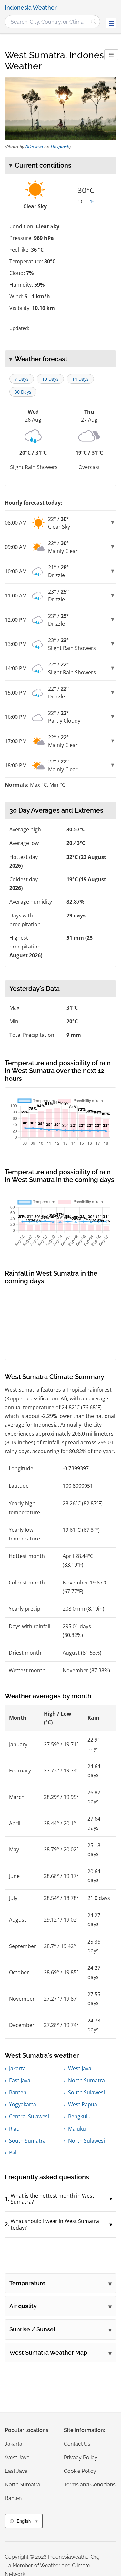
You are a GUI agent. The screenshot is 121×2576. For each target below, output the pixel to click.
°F (91, 202)
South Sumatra (27, 2141)
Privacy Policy (81, 2457)
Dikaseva (34, 147)
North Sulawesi (86, 2141)
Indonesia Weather (31, 8)
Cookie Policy (80, 2471)
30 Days (23, 392)
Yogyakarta (23, 2104)
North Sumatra (86, 2080)
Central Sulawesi (29, 2116)
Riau (14, 2129)
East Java (20, 2080)
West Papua (83, 2104)
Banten (18, 2092)
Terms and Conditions (90, 2485)
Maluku (77, 2129)
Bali (13, 2153)
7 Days (22, 379)
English (24, 2521)
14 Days (80, 379)
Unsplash (60, 147)
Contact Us (77, 2444)
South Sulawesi (86, 2092)
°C (81, 202)
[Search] (94, 22)
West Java (80, 2068)
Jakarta (17, 2068)
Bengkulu (79, 2116)
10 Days (50, 379)
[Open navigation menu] (111, 23)
